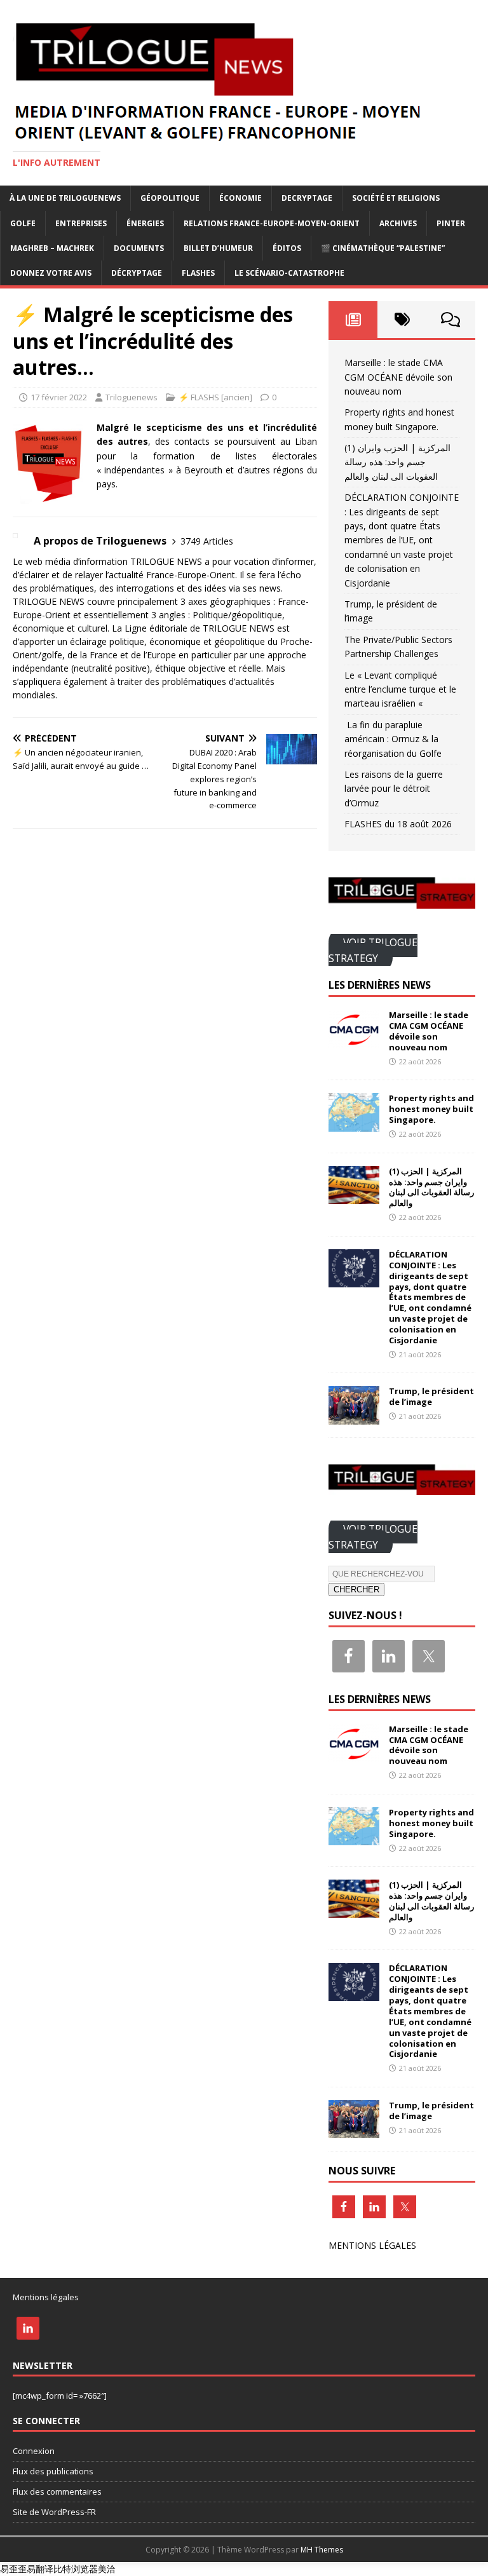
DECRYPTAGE (307, 198)
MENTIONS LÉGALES (372, 2245)
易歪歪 (13, 2569)
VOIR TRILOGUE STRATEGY (373, 950)
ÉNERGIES (145, 223)
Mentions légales (46, 2297)
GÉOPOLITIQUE (170, 198)
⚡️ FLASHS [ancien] (215, 397)
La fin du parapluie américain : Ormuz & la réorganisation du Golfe (393, 739)
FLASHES (198, 273)
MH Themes (322, 2550)
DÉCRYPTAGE (137, 273)
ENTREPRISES (81, 223)
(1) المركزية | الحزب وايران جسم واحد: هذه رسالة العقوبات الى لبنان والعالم (397, 462)
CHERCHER (356, 1590)
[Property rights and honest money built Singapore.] (354, 1124)
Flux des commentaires (57, 2491)
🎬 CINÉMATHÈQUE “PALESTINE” (383, 248)
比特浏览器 (76, 2569)
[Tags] (402, 320)
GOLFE (23, 223)
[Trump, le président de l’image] (354, 1417)
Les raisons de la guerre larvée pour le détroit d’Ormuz (394, 789)
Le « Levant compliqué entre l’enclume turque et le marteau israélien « (400, 689)
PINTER (451, 223)
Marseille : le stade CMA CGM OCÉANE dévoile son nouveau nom (398, 377)
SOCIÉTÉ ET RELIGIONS (396, 198)
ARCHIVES (398, 223)
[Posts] (353, 320)
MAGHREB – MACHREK (52, 248)
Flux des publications (53, 2471)
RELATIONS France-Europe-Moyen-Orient (272, 223)
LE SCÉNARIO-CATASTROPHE (289, 273)
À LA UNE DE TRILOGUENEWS (65, 198)
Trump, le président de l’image (431, 1396)
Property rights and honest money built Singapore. (431, 1109)
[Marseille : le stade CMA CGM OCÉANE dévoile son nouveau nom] (354, 1041)
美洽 (107, 2569)
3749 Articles (207, 541)
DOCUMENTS (139, 248)
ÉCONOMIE (241, 198)
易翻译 (40, 2569)
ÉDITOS (287, 248)
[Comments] (451, 320)
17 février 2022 (59, 397)
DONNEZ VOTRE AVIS (51, 273)
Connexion (34, 2451)
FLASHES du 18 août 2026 (398, 824)
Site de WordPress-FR (54, 2512)
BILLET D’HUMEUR (218, 248)
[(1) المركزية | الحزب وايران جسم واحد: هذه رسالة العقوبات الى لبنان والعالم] (354, 1196)
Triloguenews (132, 397)
